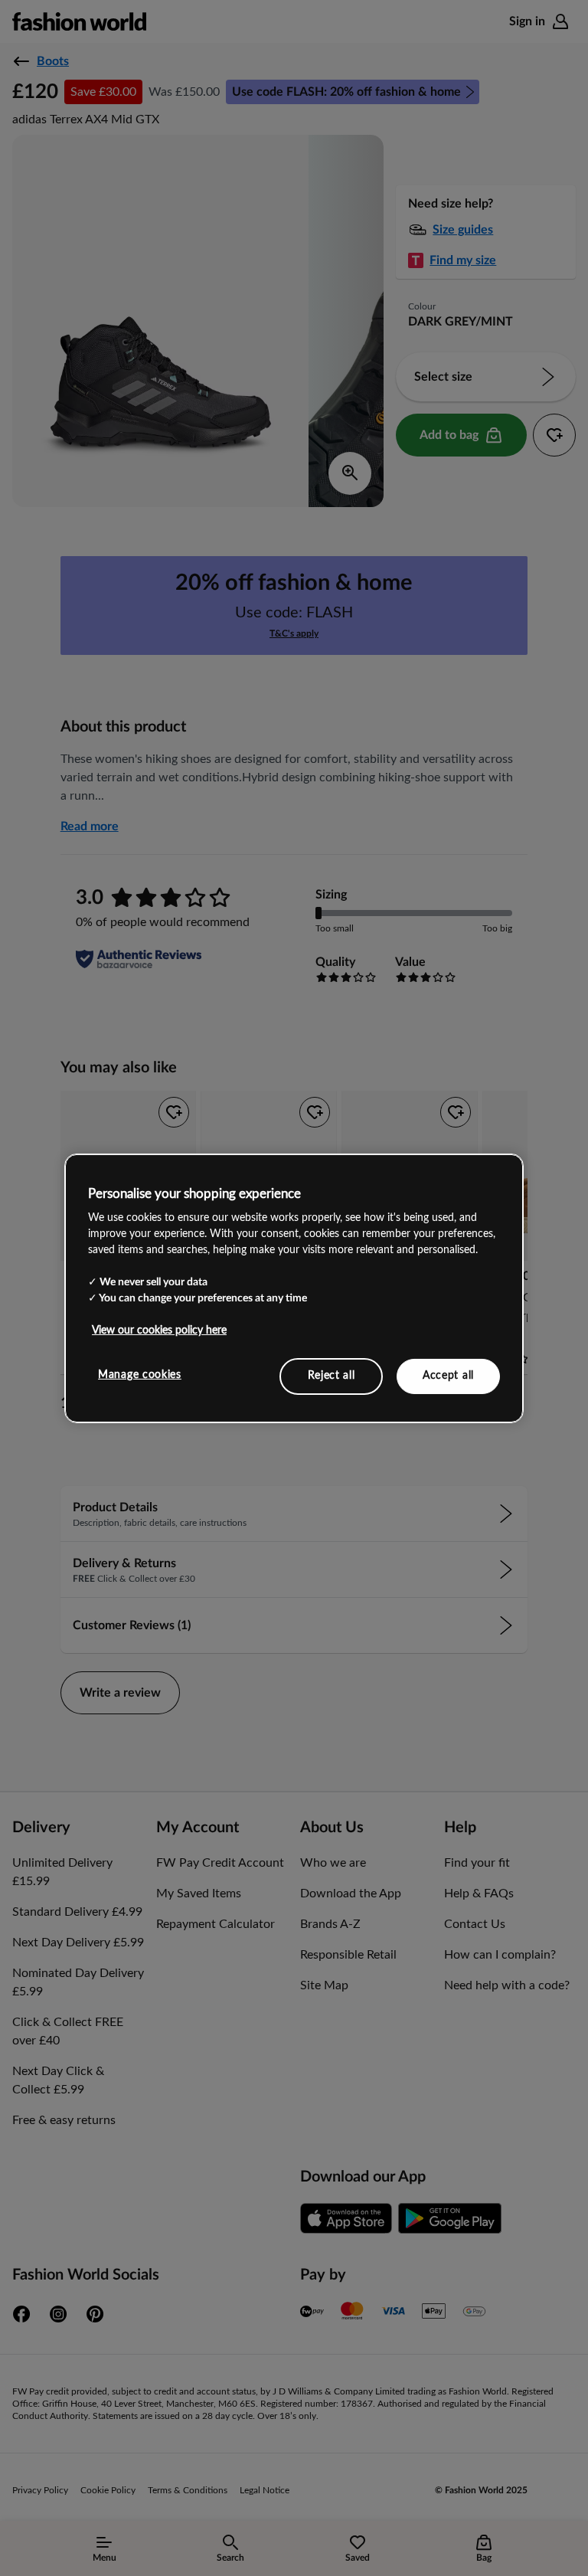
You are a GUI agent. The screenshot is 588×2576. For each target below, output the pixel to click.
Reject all (332, 1376)
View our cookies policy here (159, 1331)
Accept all (448, 1376)
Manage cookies (140, 1375)
